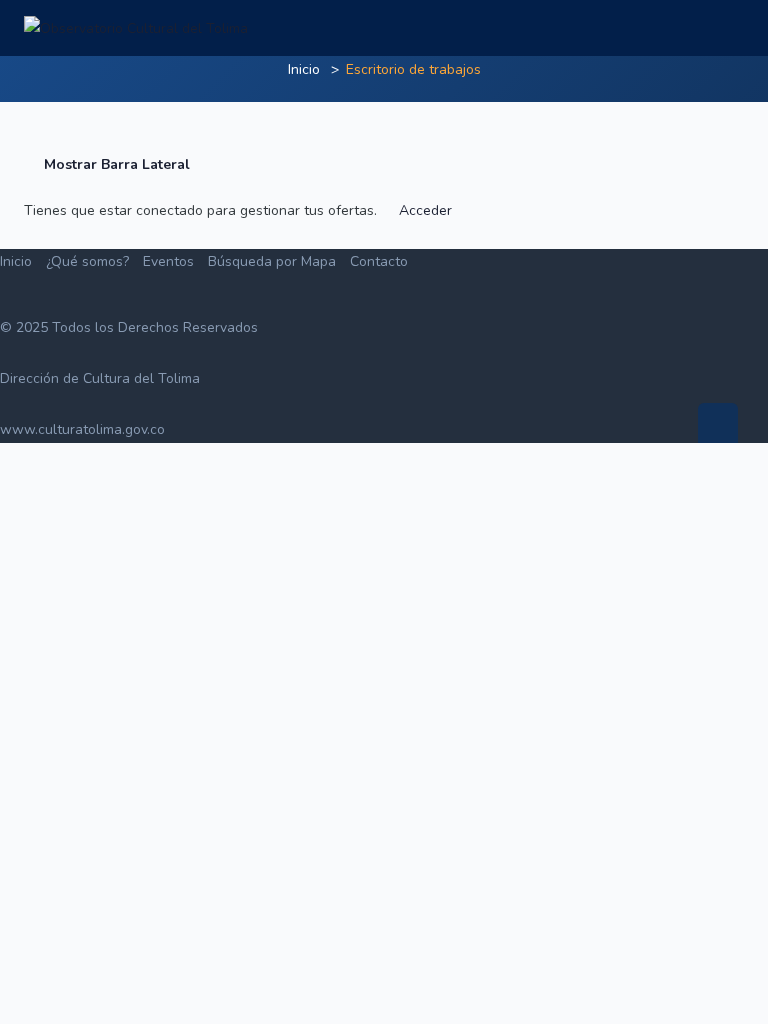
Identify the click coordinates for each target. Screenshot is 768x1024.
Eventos (168, 261)
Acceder (425, 210)
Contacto (379, 261)
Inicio (304, 69)
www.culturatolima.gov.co (82, 429)
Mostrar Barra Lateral (115, 164)
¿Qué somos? (87, 261)
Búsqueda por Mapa (272, 261)
